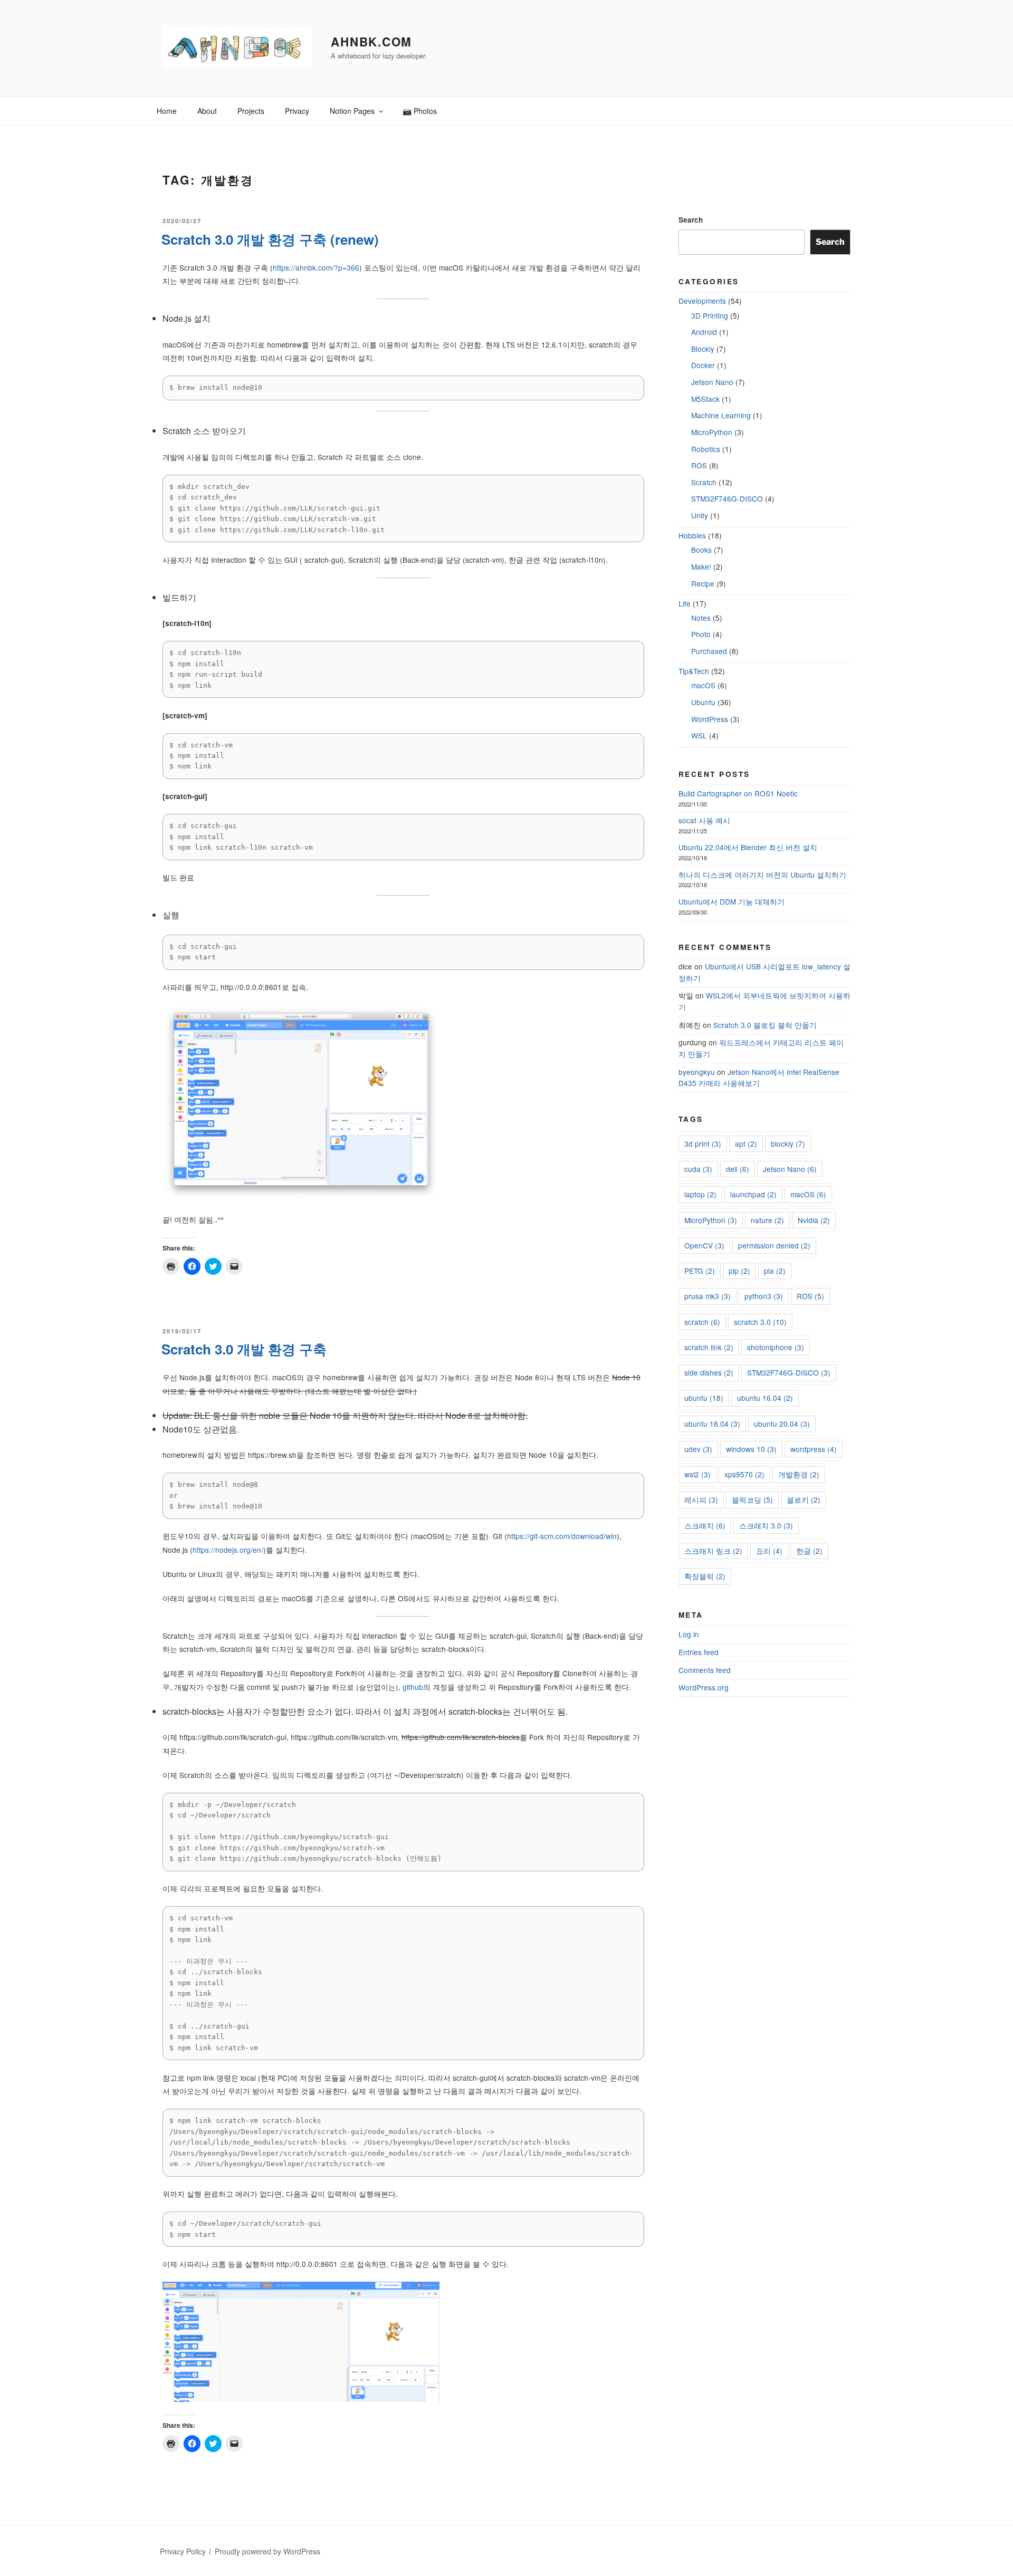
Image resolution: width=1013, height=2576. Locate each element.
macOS (703, 685)
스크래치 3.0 (766, 1525)
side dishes (709, 1372)
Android (704, 332)
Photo (701, 634)
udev (698, 1449)
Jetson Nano (712, 382)
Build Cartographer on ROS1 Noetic (738, 793)
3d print (703, 1143)
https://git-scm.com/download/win (562, 1536)
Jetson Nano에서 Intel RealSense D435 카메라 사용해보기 (759, 1078)
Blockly (703, 349)
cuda (698, 1169)
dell (738, 1169)
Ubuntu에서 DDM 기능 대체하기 (732, 901)
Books (701, 550)
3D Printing (710, 315)
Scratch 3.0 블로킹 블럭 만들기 (765, 1025)
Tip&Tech (694, 671)
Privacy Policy (183, 2551)
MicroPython (712, 432)
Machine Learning (721, 415)
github (413, 1687)
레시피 (701, 1500)
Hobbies (692, 535)
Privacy (297, 111)
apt (746, 1143)
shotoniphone (776, 1347)
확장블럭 (705, 1576)
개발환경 (799, 1474)
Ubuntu (703, 702)
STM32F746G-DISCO (727, 498)
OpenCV (704, 1245)
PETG (700, 1271)
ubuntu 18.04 (712, 1424)
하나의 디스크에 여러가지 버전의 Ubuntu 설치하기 (762, 874)
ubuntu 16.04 (765, 1398)
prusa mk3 (708, 1296)
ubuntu (704, 1398)
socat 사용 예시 (704, 820)
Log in (689, 1634)
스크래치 (705, 1525)
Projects (251, 111)
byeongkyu (697, 1072)
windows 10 (751, 1449)
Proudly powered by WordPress (267, 2551)
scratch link (709, 1347)
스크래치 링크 (713, 1551)
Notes (701, 618)
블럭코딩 (752, 1500)
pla (775, 1271)
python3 (764, 1296)
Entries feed (699, 1652)
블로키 (804, 1500)
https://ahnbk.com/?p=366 (316, 267)
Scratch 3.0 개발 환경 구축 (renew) (270, 239)
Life (685, 603)
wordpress (814, 1449)
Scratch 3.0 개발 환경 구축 (244, 1349)
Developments (702, 301)
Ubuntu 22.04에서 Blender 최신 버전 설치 (748, 847)
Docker (703, 365)
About (207, 111)
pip (739, 1271)
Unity (700, 515)
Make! (701, 566)
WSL (699, 735)
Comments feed (705, 1670)
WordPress (710, 719)
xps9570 (744, 1474)
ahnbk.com (371, 42)
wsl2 (697, 1474)
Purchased (709, 651)
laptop (700, 1194)
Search (691, 220)
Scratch (704, 482)
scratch (702, 1322)
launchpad (753, 1194)
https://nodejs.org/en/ (228, 1550)
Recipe (703, 583)
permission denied (774, 1245)
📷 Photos (420, 111)
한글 (809, 1551)
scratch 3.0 (760, 1322)
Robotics (706, 449)
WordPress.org (704, 1687)
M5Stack (705, 399)
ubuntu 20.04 (782, 1424)
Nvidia (814, 1220)
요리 (769, 1551)
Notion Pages (352, 111)
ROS (699, 465)
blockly (788, 1143)
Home (167, 111)
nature (767, 1220)
